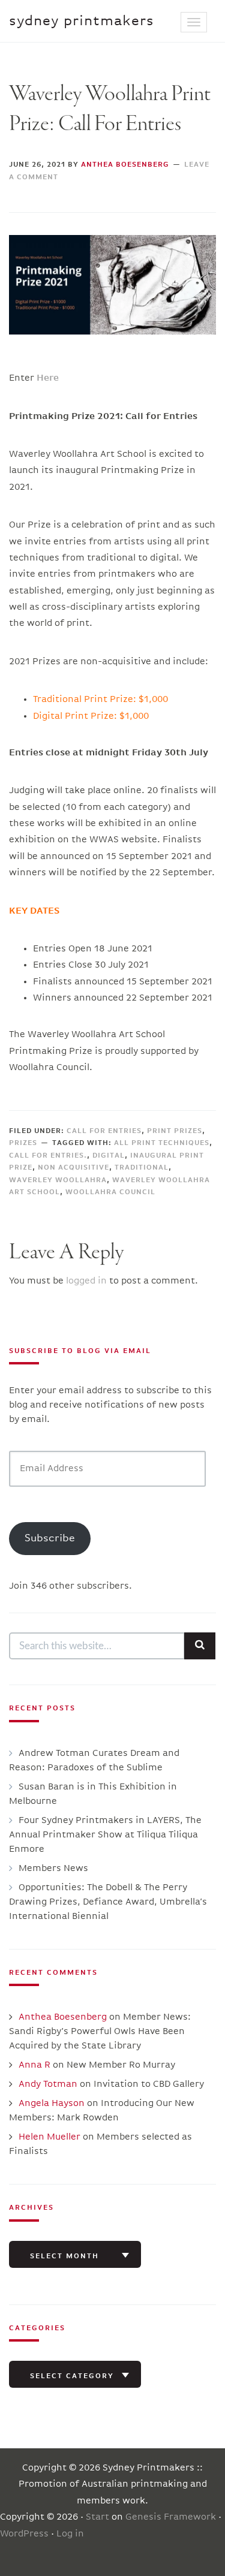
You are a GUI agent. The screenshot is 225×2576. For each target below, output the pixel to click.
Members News (53, 1869)
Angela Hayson (52, 2104)
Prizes (23, 1143)
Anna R (34, 2065)
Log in (70, 2534)
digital (109, 1156)
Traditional (142, 1168)
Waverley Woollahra (58, 1180)
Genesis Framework (171, 2517)
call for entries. (48, 1156)
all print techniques (162, 1143)
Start (97, 2517)
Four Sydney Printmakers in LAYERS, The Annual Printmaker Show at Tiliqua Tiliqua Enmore (105, 1835)
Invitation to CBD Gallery (149, 2084)
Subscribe (50, 1538)
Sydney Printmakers (82, 21)
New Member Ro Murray (121, 2065)
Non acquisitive (73, 1168)
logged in (86, 1281)
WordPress (24, 2534)
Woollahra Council (110, 1192)
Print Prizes (175, 1131)
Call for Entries (104, 1131)
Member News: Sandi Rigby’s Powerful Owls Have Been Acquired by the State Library (100, 2032)
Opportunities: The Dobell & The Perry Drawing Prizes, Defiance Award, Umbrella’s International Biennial (108, 1902)
